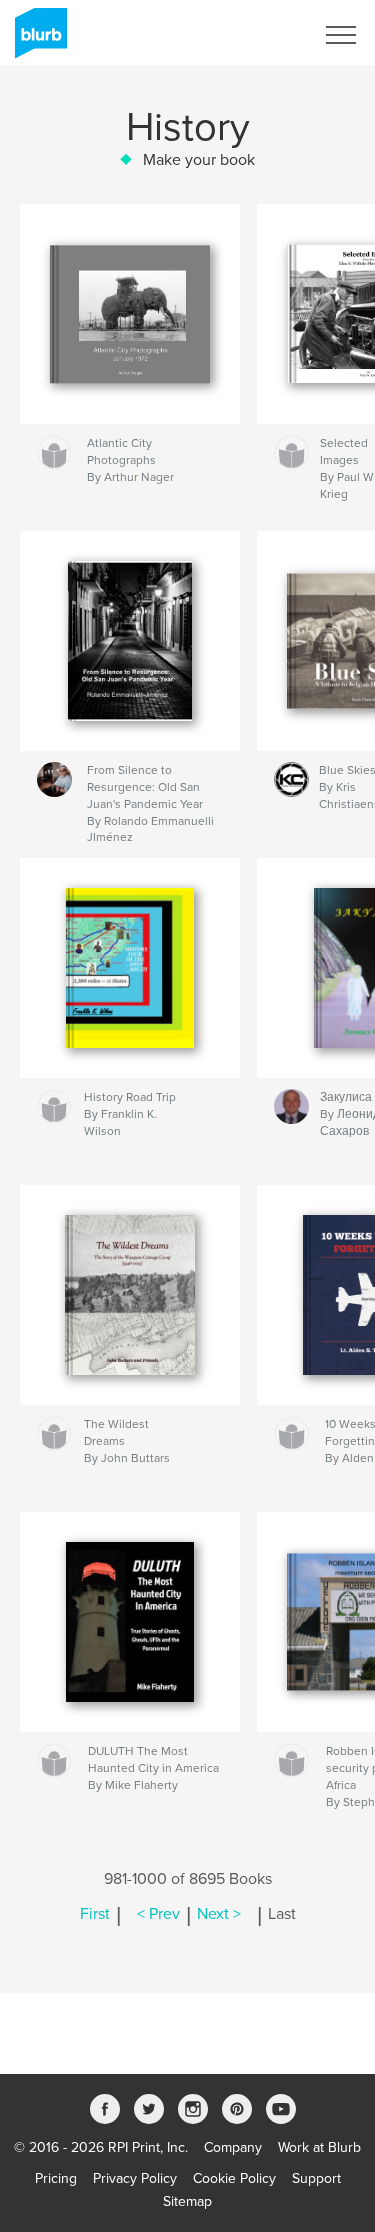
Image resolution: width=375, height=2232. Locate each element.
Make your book (199, 160)
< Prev (158, 1914)
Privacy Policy (135, 2178)
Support (316, 2178)
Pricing (56, 2178)
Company (233, 2147)
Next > (219, 1914)
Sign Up (263, 35)
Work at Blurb (319, 2147)
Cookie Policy (234, 2178)
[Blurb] (37, 41)
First (95, 1914)
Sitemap (187, 2201)
